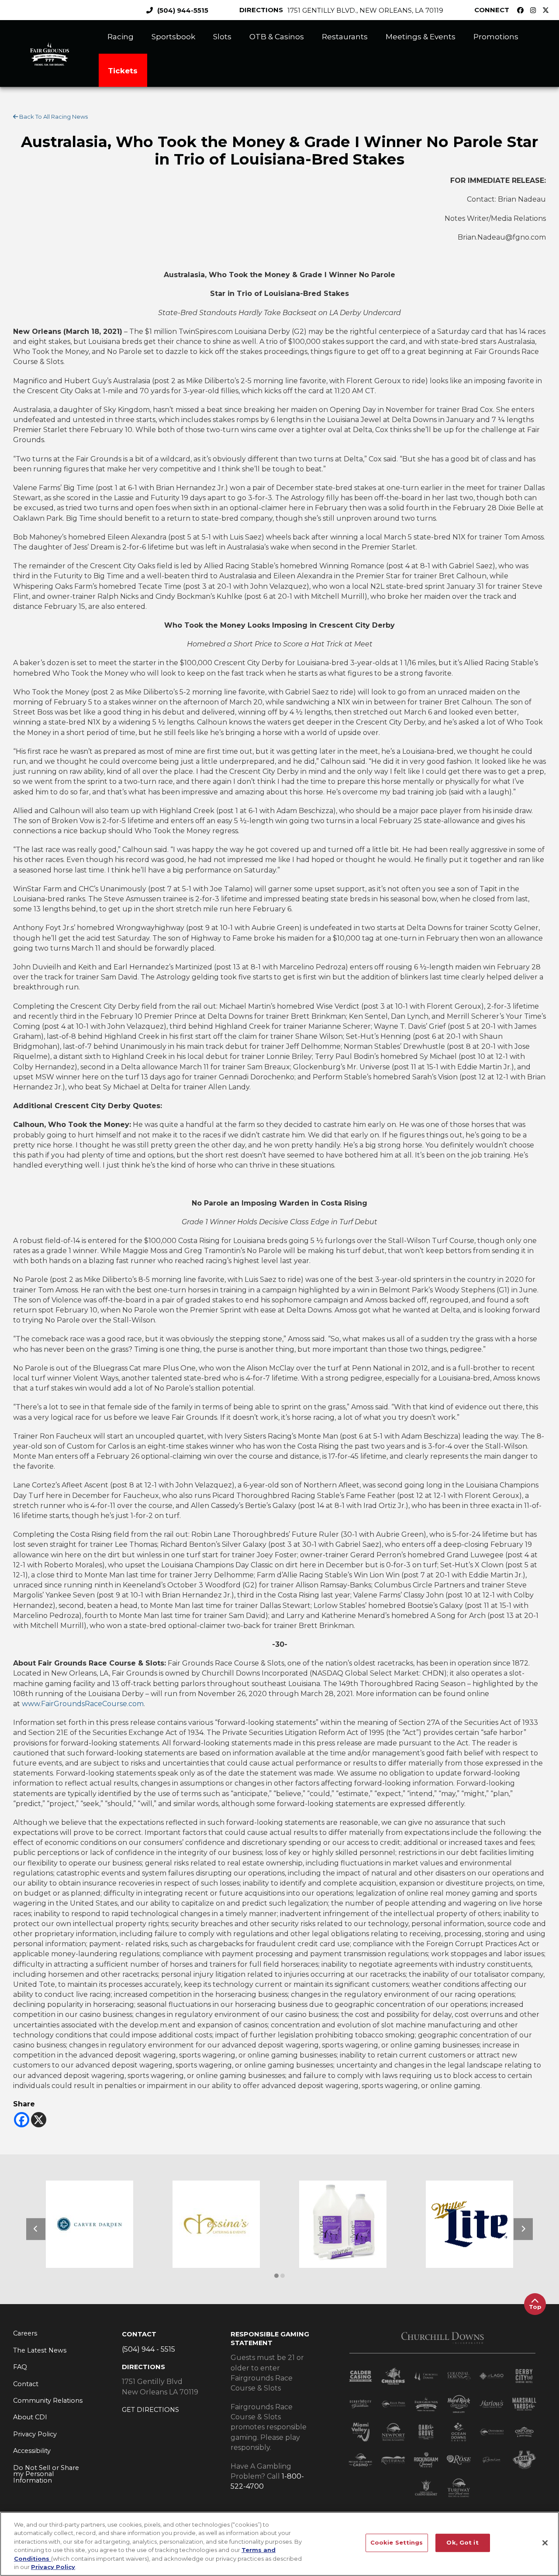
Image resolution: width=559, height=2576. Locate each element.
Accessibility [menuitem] (32, 2451)
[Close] (545, 2543)
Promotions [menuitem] (496, 36)
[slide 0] (276, 2276)
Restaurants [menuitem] (345, 36)
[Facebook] (22, 2120)
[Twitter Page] (548, 10)
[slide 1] (283, 2276)
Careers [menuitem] (25, 2333)
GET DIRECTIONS (150, 2410)
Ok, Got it (462, 2543)
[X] (39, 2120)
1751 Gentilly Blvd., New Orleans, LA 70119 (365, 10)
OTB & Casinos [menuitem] (277, 36)
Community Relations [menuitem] (48, 2401)
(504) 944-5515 (183, 10)
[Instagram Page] (535, 10)
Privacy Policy (53, 2567)
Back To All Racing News (53, 117)
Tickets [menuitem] (123, 70)
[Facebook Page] (523, 10)
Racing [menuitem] (121, 36)
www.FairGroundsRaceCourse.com (83, 1704)
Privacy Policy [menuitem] (35, 2434)
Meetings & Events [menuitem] (421, 36)
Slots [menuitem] (222, 36)
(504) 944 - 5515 (148, 2349)
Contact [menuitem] (26, 2384)
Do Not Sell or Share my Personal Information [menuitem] (46, 2474)
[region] (279, 2544)
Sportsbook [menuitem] (173, 36)
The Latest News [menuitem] (40, 2350)
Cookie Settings (397, 2543)
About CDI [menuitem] (30, 2417)
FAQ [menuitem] (20, 2367)
